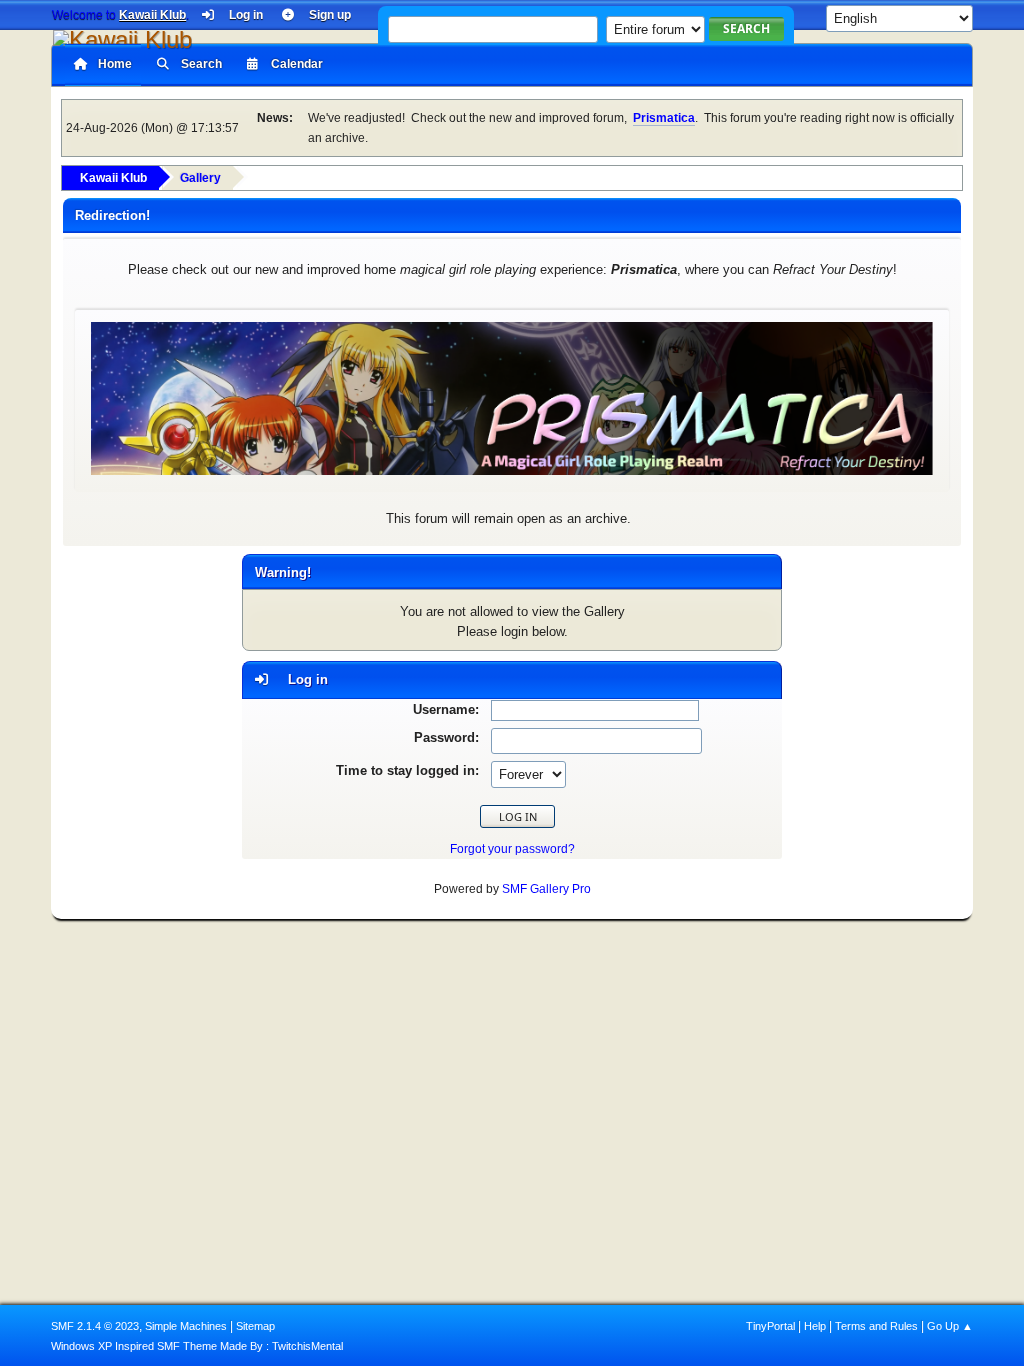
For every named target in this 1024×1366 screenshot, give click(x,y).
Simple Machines (186, 1326)
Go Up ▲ (950, 1326)
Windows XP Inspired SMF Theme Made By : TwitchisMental (197, 1346)
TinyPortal (770, 1326)
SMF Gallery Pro (546, 889)
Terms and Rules (876, 1326)
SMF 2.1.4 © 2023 (95, 1326)
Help (815, 1326)
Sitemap (255, 1326)
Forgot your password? (512, 849)
